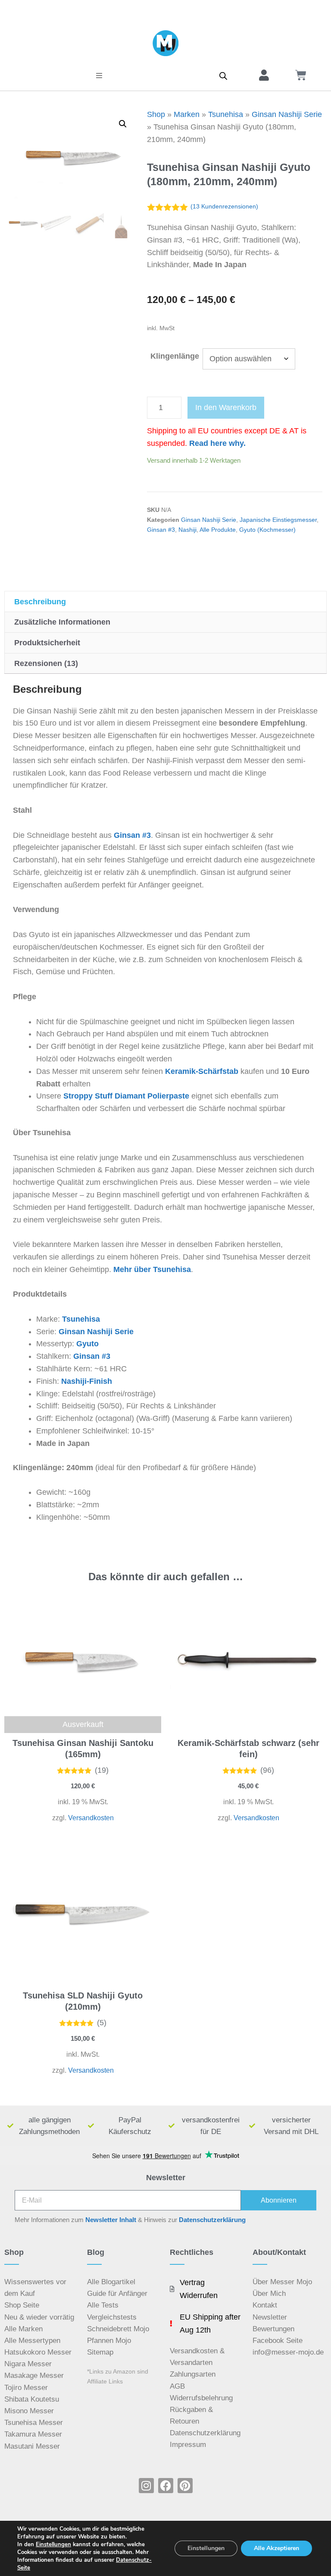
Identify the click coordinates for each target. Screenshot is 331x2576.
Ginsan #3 (161, 530)
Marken (187, 114)
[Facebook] (166, 2486)
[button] (99, 76)
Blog (96, 2252)
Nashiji (187, 530)
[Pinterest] (185, 2486)
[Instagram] (146, 2486)
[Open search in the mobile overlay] (223, 76)
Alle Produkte (218, 530)
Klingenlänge (175, 356)
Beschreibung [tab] (40, 602)
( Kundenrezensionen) (224, 206)
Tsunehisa (226, 114)
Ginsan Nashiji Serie (287, 114)
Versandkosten (91, 1818)
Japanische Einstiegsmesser (278, 520)
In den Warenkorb (226, 407)
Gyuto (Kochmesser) (267, 530)
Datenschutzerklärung (212, 2220)
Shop (156, 114)
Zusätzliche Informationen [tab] (62, 622)
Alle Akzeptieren (276, 2548)
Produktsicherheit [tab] (47, 643)
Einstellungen (53, 2544)
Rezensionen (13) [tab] (46, 663)
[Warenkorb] (301, 75)
